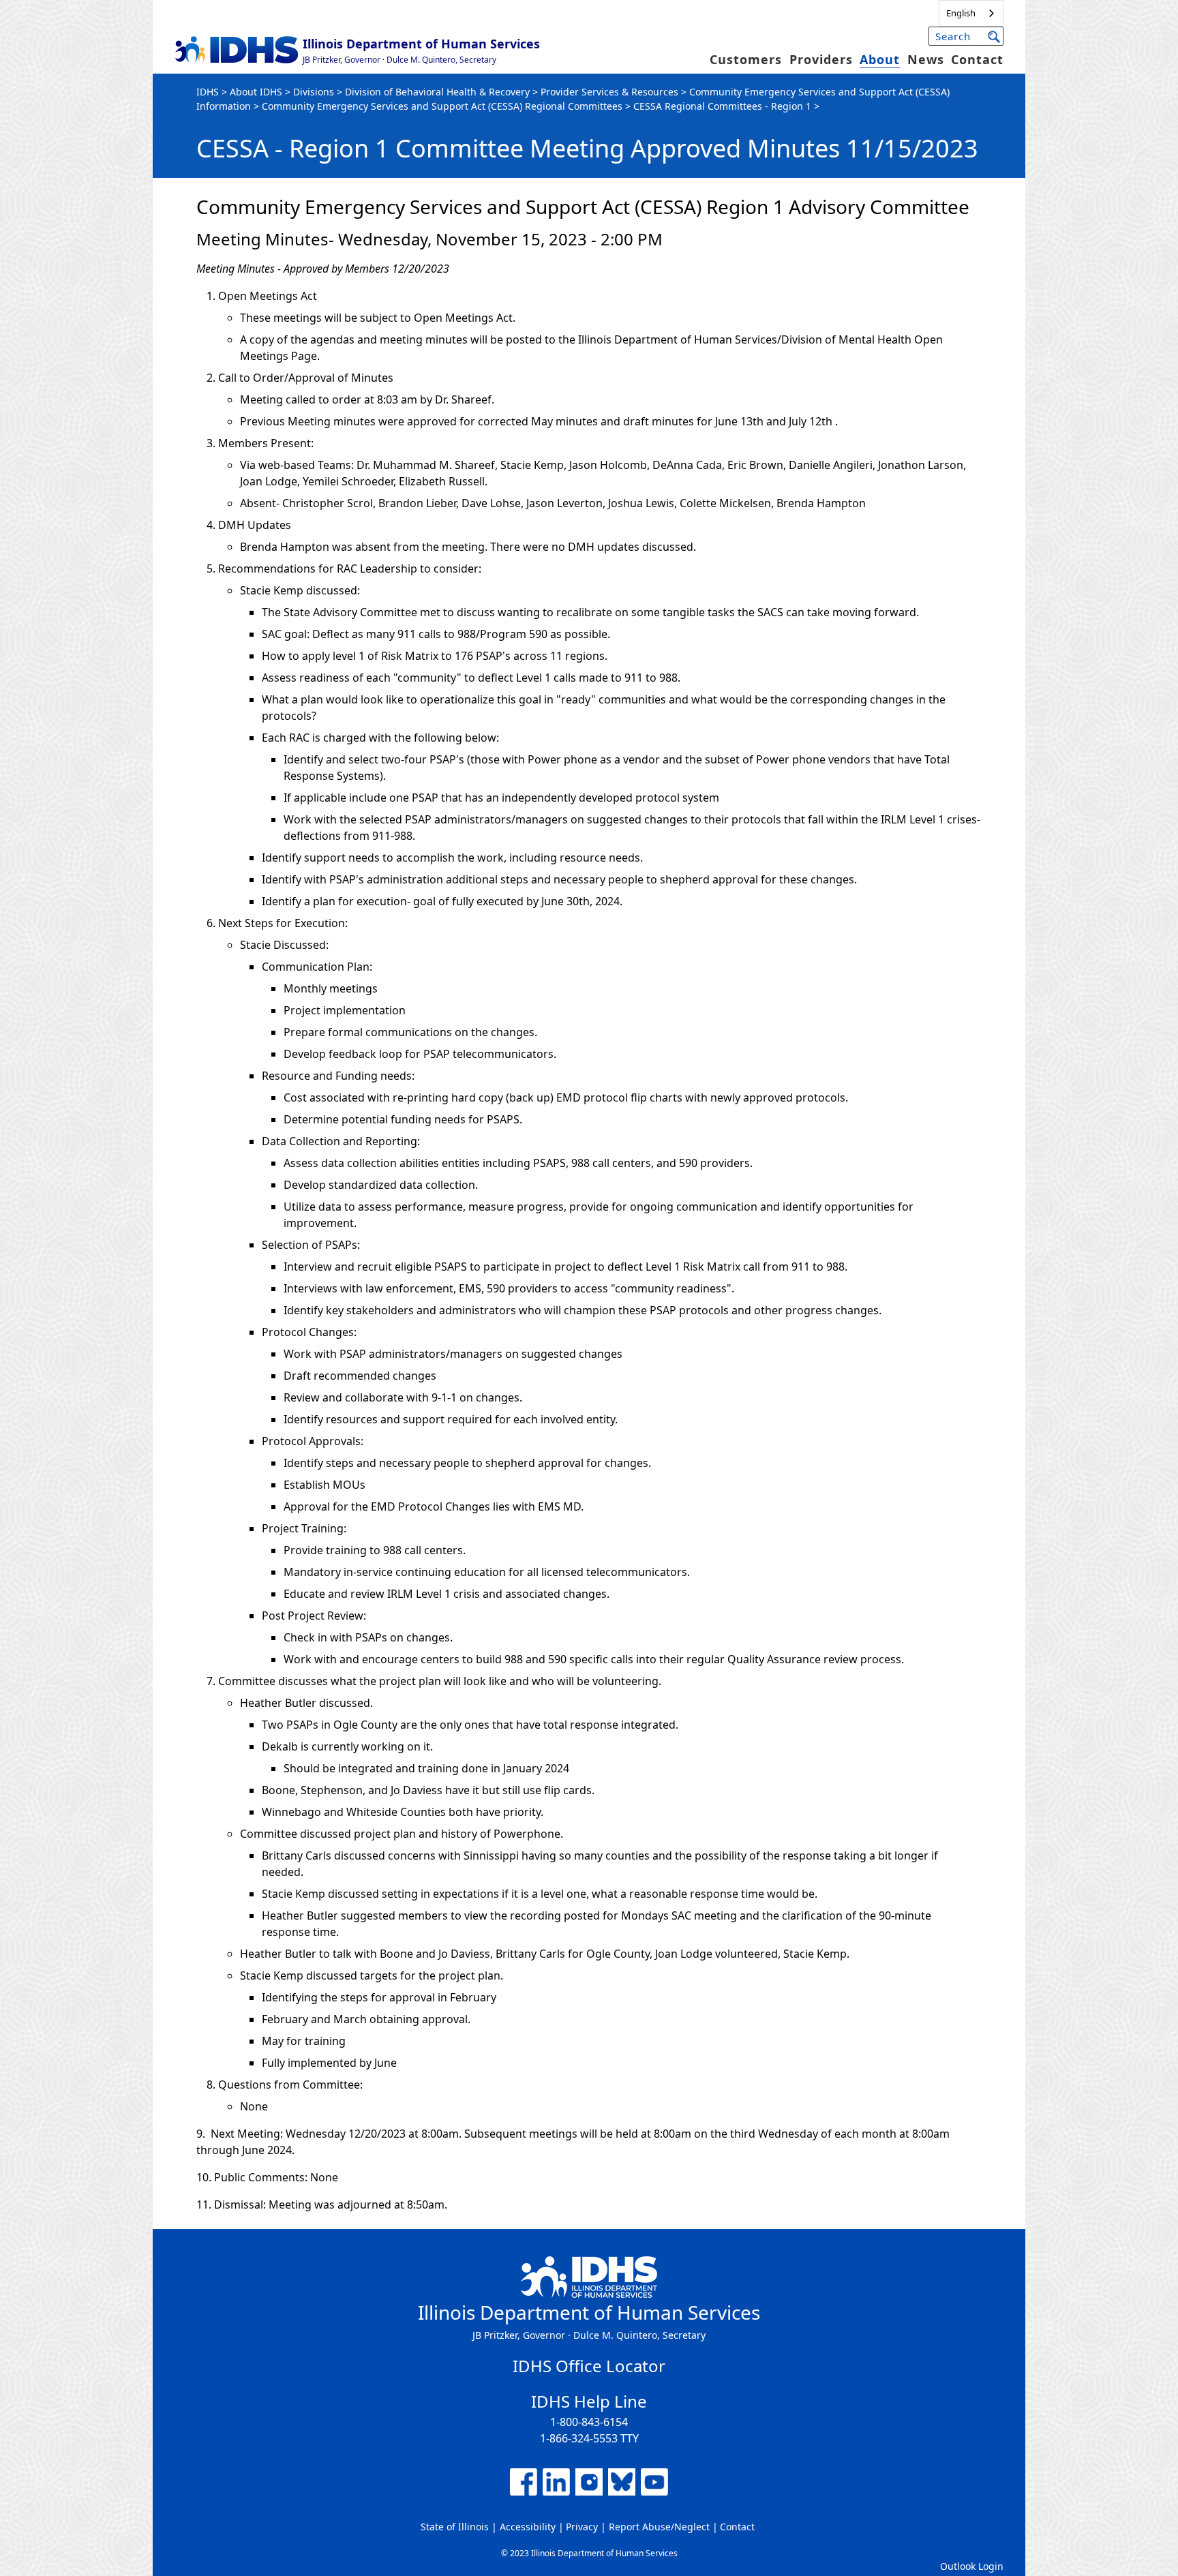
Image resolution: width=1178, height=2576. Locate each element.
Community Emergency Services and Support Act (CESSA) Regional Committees (442, 106)
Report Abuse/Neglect (659, 2527)
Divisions (314, 92)
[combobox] (971, 13)
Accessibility (528, 2527)
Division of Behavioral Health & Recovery (437, 92)
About (880, 59)
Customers (746, 59)
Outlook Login (972, 2566)
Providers (821, 59)
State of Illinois (455, 2527)
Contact (977, 59)
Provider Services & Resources (609, 92)
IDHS (208, 92)
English (961, 13)
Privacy (582, 2527)
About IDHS (256, 92)
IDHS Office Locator (589, 2366)
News (926, 59)
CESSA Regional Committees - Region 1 (722, 106)
